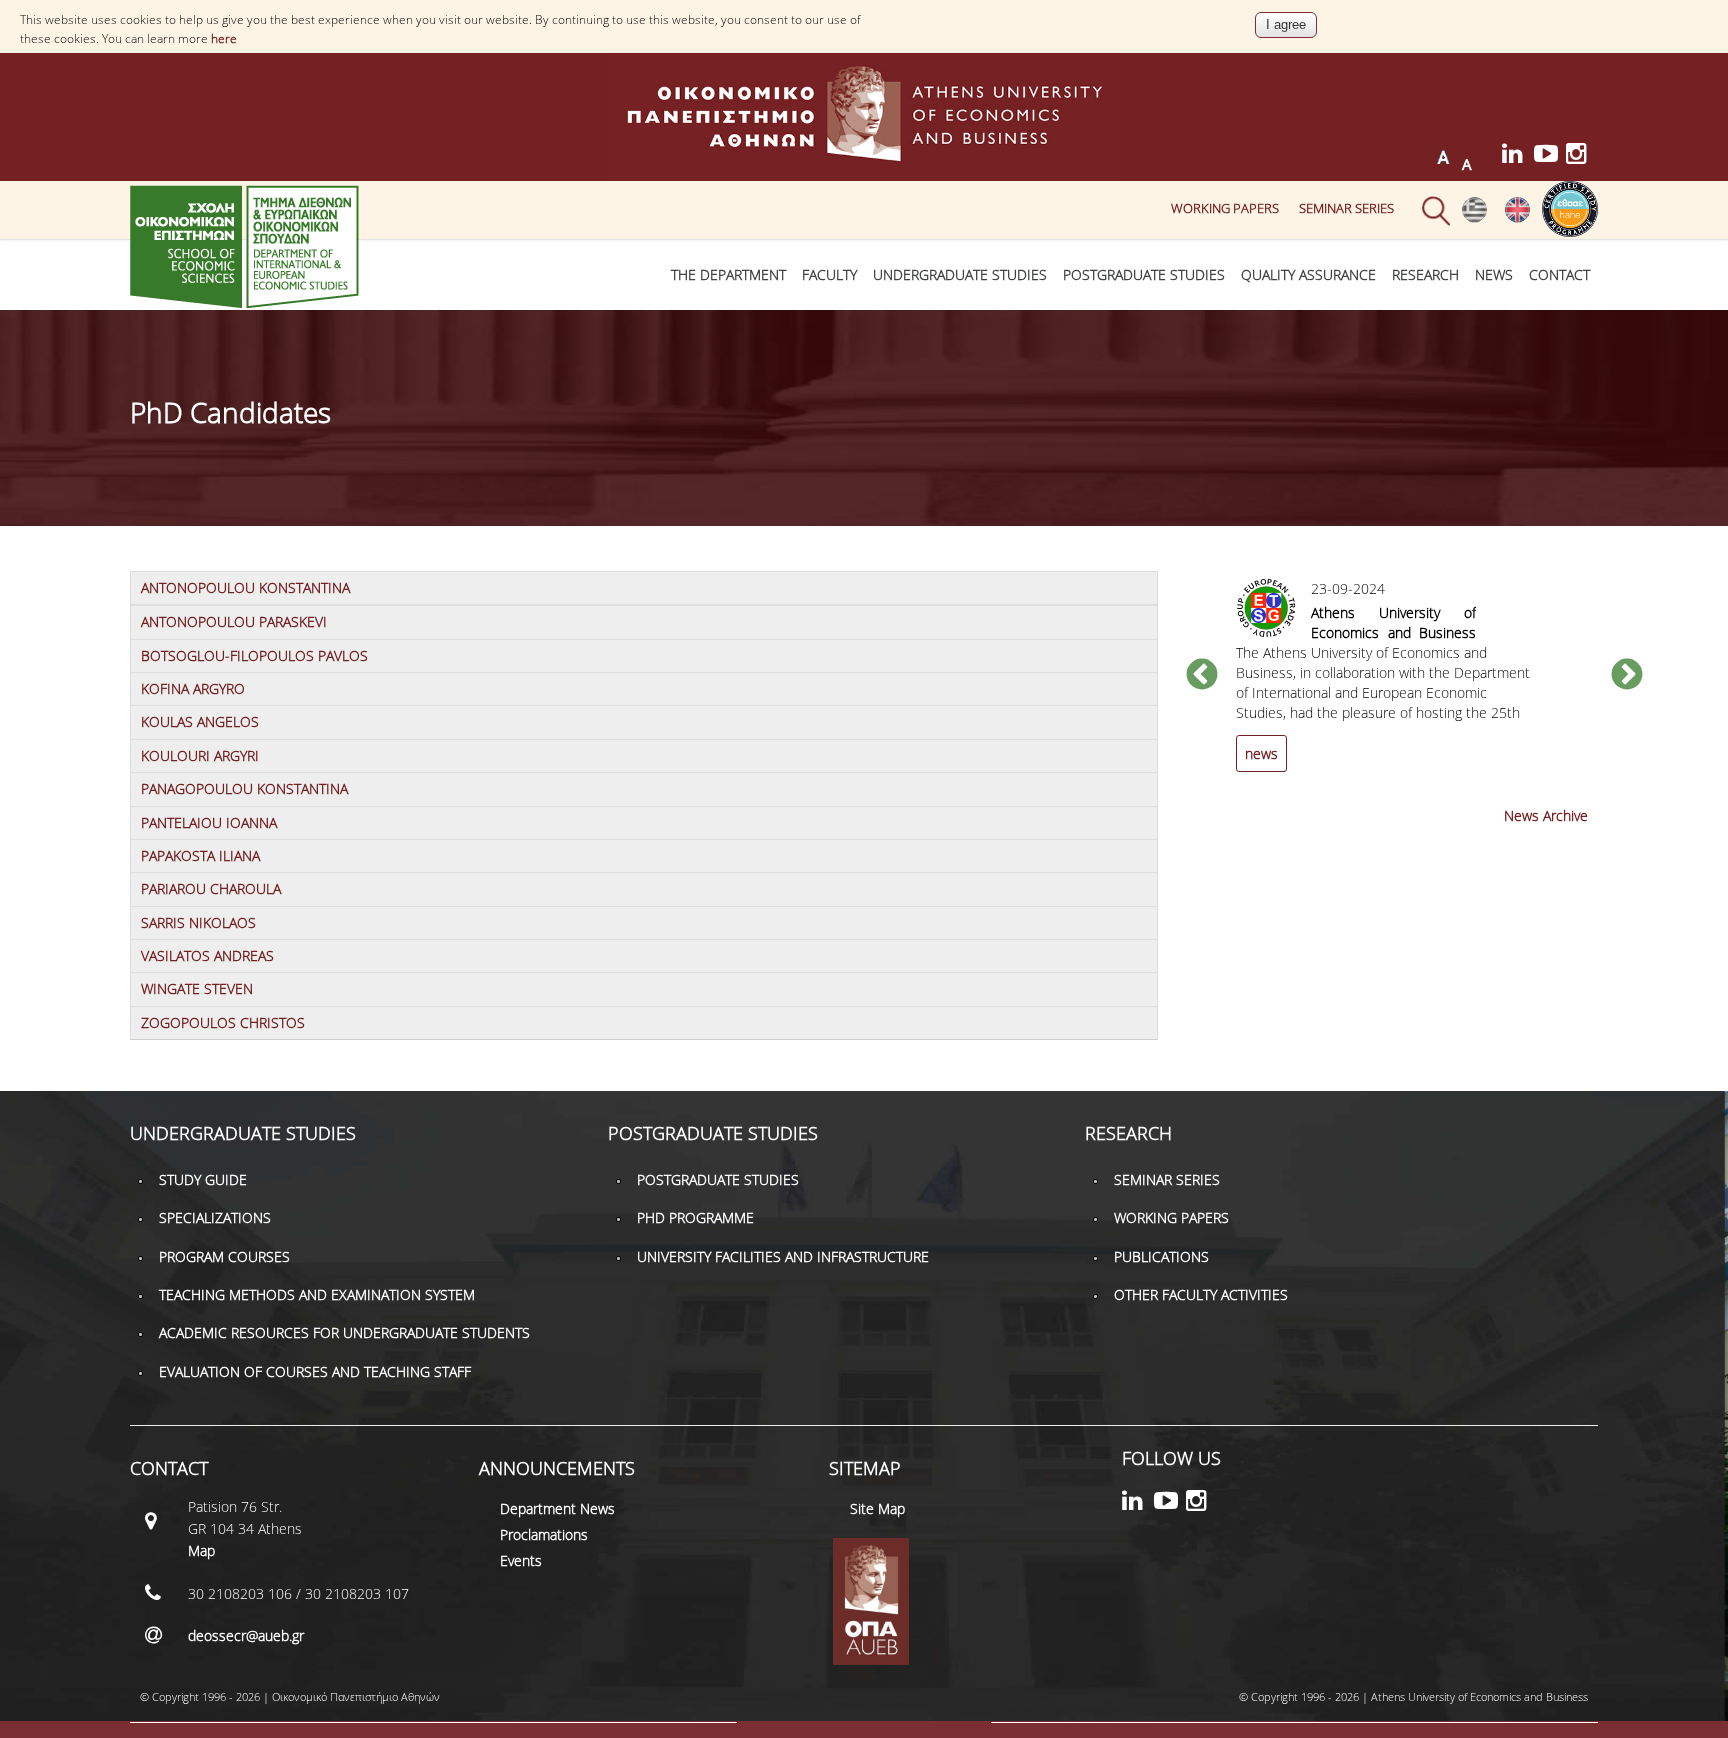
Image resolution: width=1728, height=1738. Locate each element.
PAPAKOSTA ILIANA (200, 855)
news (1261, 753)
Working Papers (1225, 208)
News (1494, 274)
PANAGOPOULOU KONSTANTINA (244, 788)
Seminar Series (1346, 208)
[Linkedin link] (1518, 156)
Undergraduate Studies (960, 274)
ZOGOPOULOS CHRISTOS (223, 1022)
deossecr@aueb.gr (246, 1635)
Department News (557, 1508)
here (224, 38)
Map (201, 1550)
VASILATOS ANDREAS (207, 955)
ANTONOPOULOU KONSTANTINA (245, 587)
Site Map (877, 1508)
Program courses (224, 1256)
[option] (1414, 686)
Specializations (215, 1217)
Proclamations (544, 1534)
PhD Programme (695, 1217)
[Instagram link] (1582, 156)
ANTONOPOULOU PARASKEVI (234, 621)
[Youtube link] (1550, 156)
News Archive (1546, 815)
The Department (728, 274)
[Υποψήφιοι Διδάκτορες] (1474, 218)
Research (1425, 274)
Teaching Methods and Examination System (317, 1294)
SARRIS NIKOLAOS (198, 922)
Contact (1559, 274)
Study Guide (203, 1179)
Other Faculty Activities (1201, 1294)
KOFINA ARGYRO (193, 688)
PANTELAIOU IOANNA (209, 822)
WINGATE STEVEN (197, 988)
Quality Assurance (1308, 274)
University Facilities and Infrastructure (783, 1256)
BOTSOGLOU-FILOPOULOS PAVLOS (254, 655)
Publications (1161, 1256)
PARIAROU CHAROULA (211, 888)
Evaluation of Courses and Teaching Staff (315, 1371)
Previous (1202, 676)
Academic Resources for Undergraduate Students (344, 1332)
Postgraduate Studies (1144, 274)
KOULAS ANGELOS (200, 721)
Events (521, 1560)
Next (1627, 676)
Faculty (829, 274)
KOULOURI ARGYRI (200, 755)
